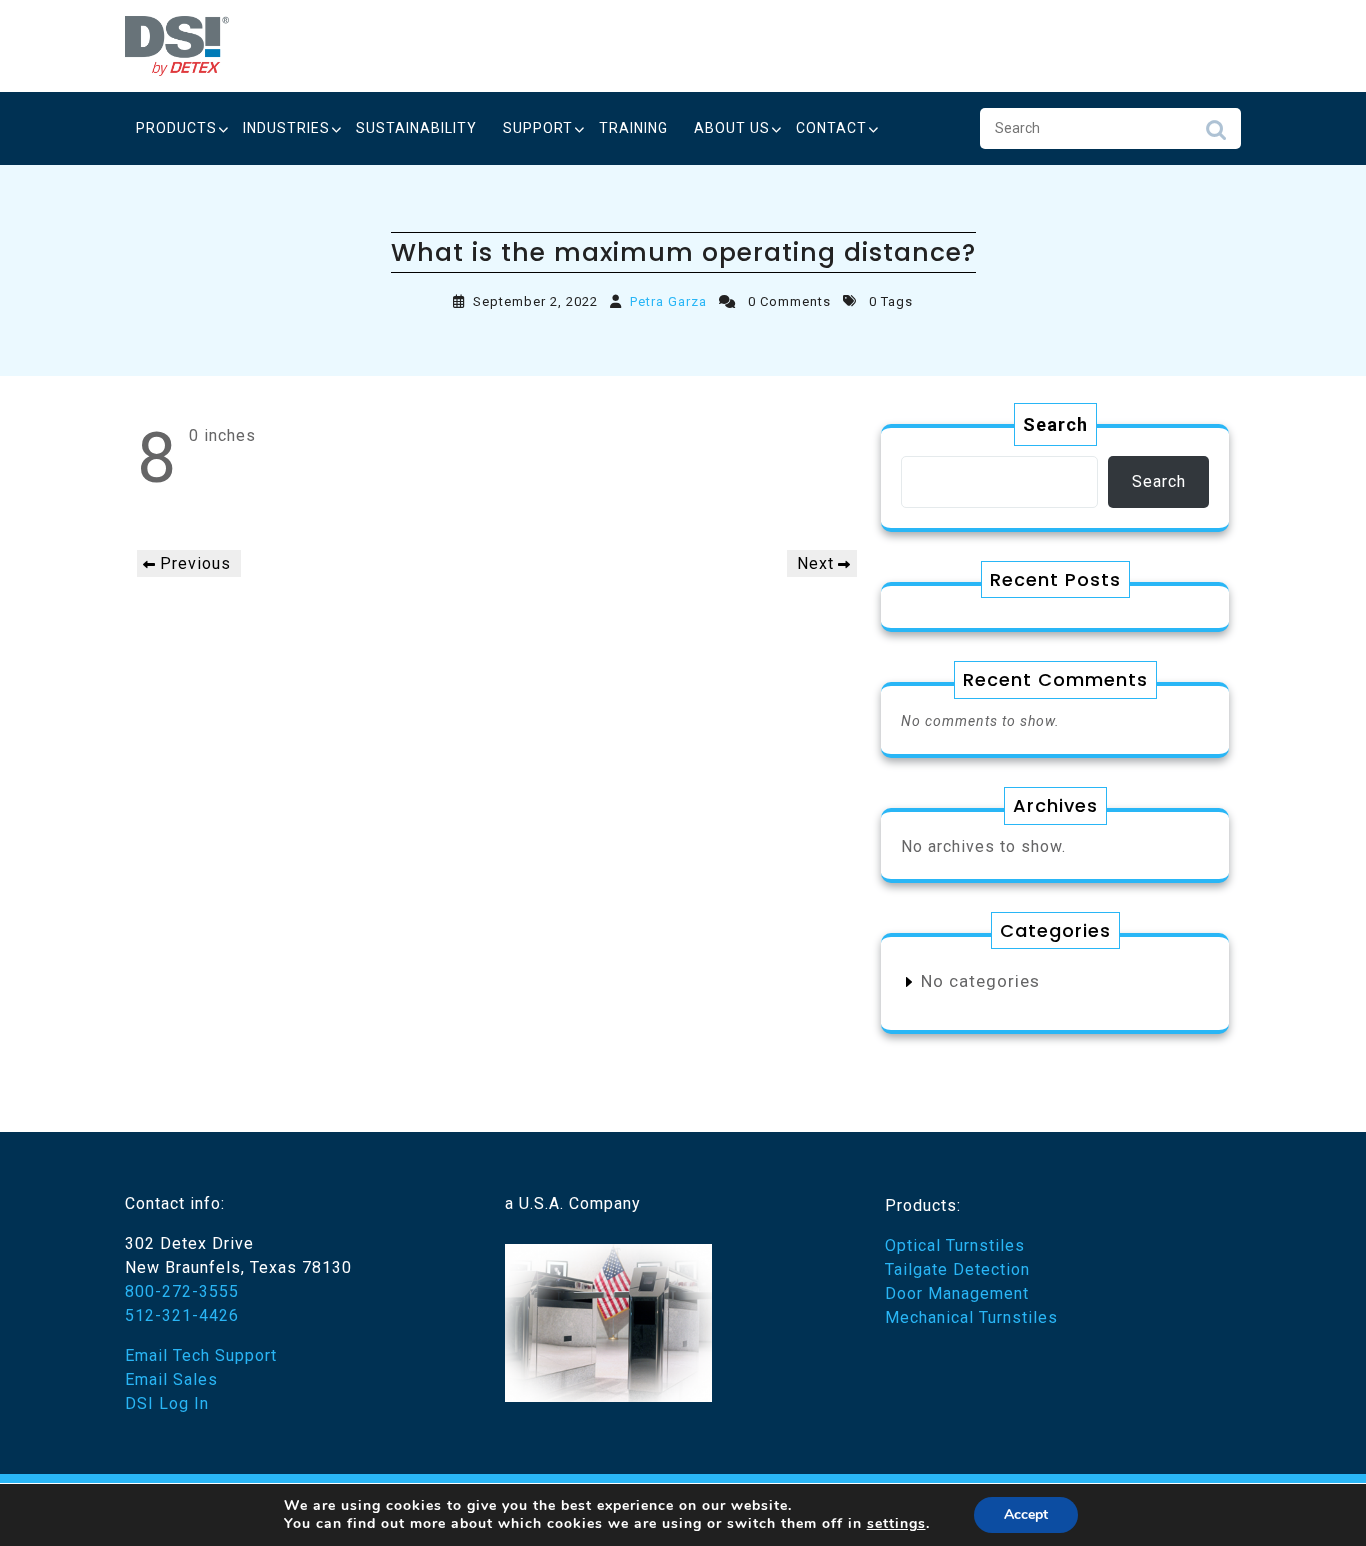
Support (538, 128)
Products (176, 128)
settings (896, 1524)
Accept (1026, 1514)
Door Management (957, 1293)
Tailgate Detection (957, 1269)
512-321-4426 (182, 1315)
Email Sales (171, 1379)
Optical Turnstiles (955, 1245)
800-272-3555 (182, 1291)
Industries (286, 128)
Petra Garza (668, 301)
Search (1216, 135)
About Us (732, 128)
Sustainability (416, 128)
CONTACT (831, 128)
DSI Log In (167, 1403)
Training (633, 128)
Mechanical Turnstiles (971, 1317)
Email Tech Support (201, 1355)
